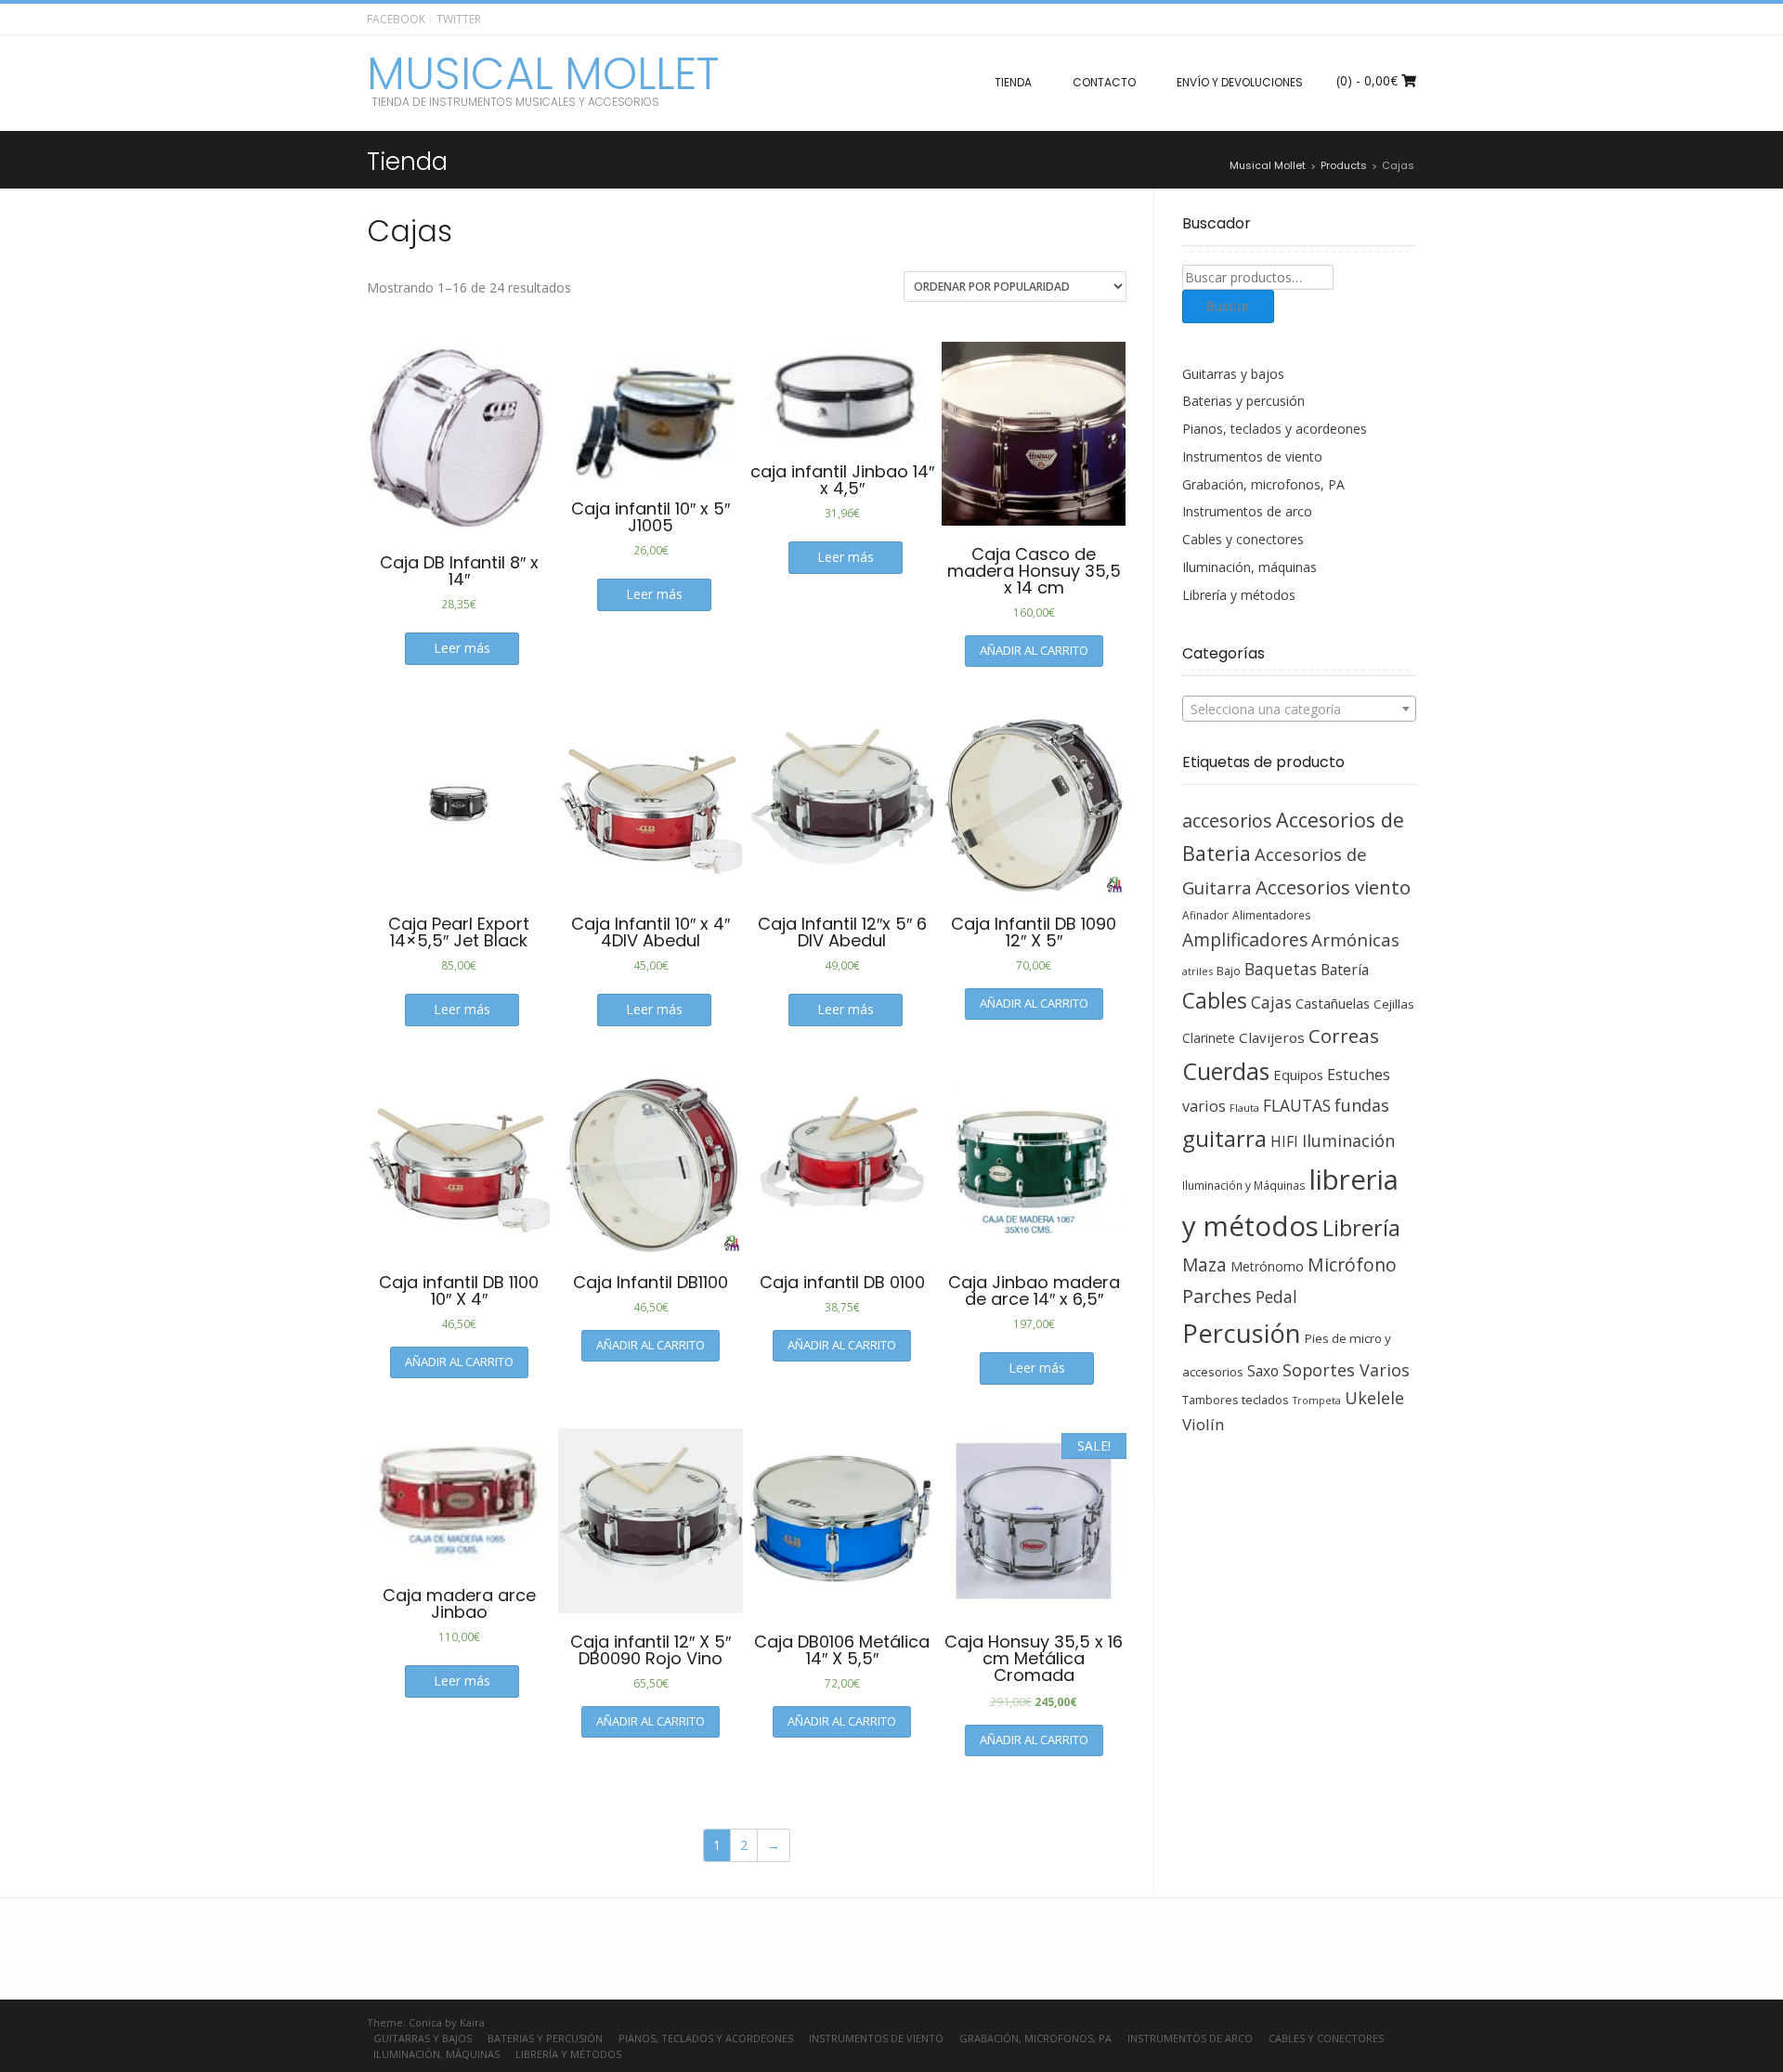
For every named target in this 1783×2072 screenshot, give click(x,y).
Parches (1217, 1296)
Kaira (472, 2022)
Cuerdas (1226, 1071)
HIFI (1284, 1141)
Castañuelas (1333, 1003)
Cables (1215, 1001)
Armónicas (1355, 939)
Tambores (1210, 1400)
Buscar (1228, 306)
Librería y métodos (1239, 595)
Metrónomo (1267, 1266)
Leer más (462, 648)
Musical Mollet (543, 74)
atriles (1197, 971)
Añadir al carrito (1034, 650)
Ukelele (1374, 1398)
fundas (1362, 1105)
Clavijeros (1272, 1037)
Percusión (1242, 1333)
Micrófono (1352, 1264)
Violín (1203, 1424)
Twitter (459, 19)
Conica (425, 2022)
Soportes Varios (1346, 1370)
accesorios (1227, 821)
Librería (1361, 1228)
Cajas (1271, 1003)
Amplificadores (1245, 939)
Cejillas (1394, 1004)
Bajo (1229, 971)
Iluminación (1348, 1140)
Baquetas (1281, 969)
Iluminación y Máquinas (1244, 1185)
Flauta (1244, 1108)
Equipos (1298, 1075)
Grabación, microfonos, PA (1263, 484)
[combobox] (1300, 709)
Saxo (1263, 1371)
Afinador (1205, 915)
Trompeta (1317, 1401)
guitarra (1224, 1139)
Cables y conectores (1243, 539)
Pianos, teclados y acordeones (1275, 429)
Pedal (1276, 1297)
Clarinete (1209, 1038)
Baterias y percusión (1243, 401)
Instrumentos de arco (1247, 511)
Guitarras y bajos (1233, 374)
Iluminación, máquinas (1249, 567)
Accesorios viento (1333, 887)
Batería (1345, 970)
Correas (1344, 1036)
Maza (1204, 1265)
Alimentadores (1272, 915)
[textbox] (1300, 710)
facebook (396, 19)
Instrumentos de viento (1252, 456)
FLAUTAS (1297, 1105)
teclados (1265, 1400)
